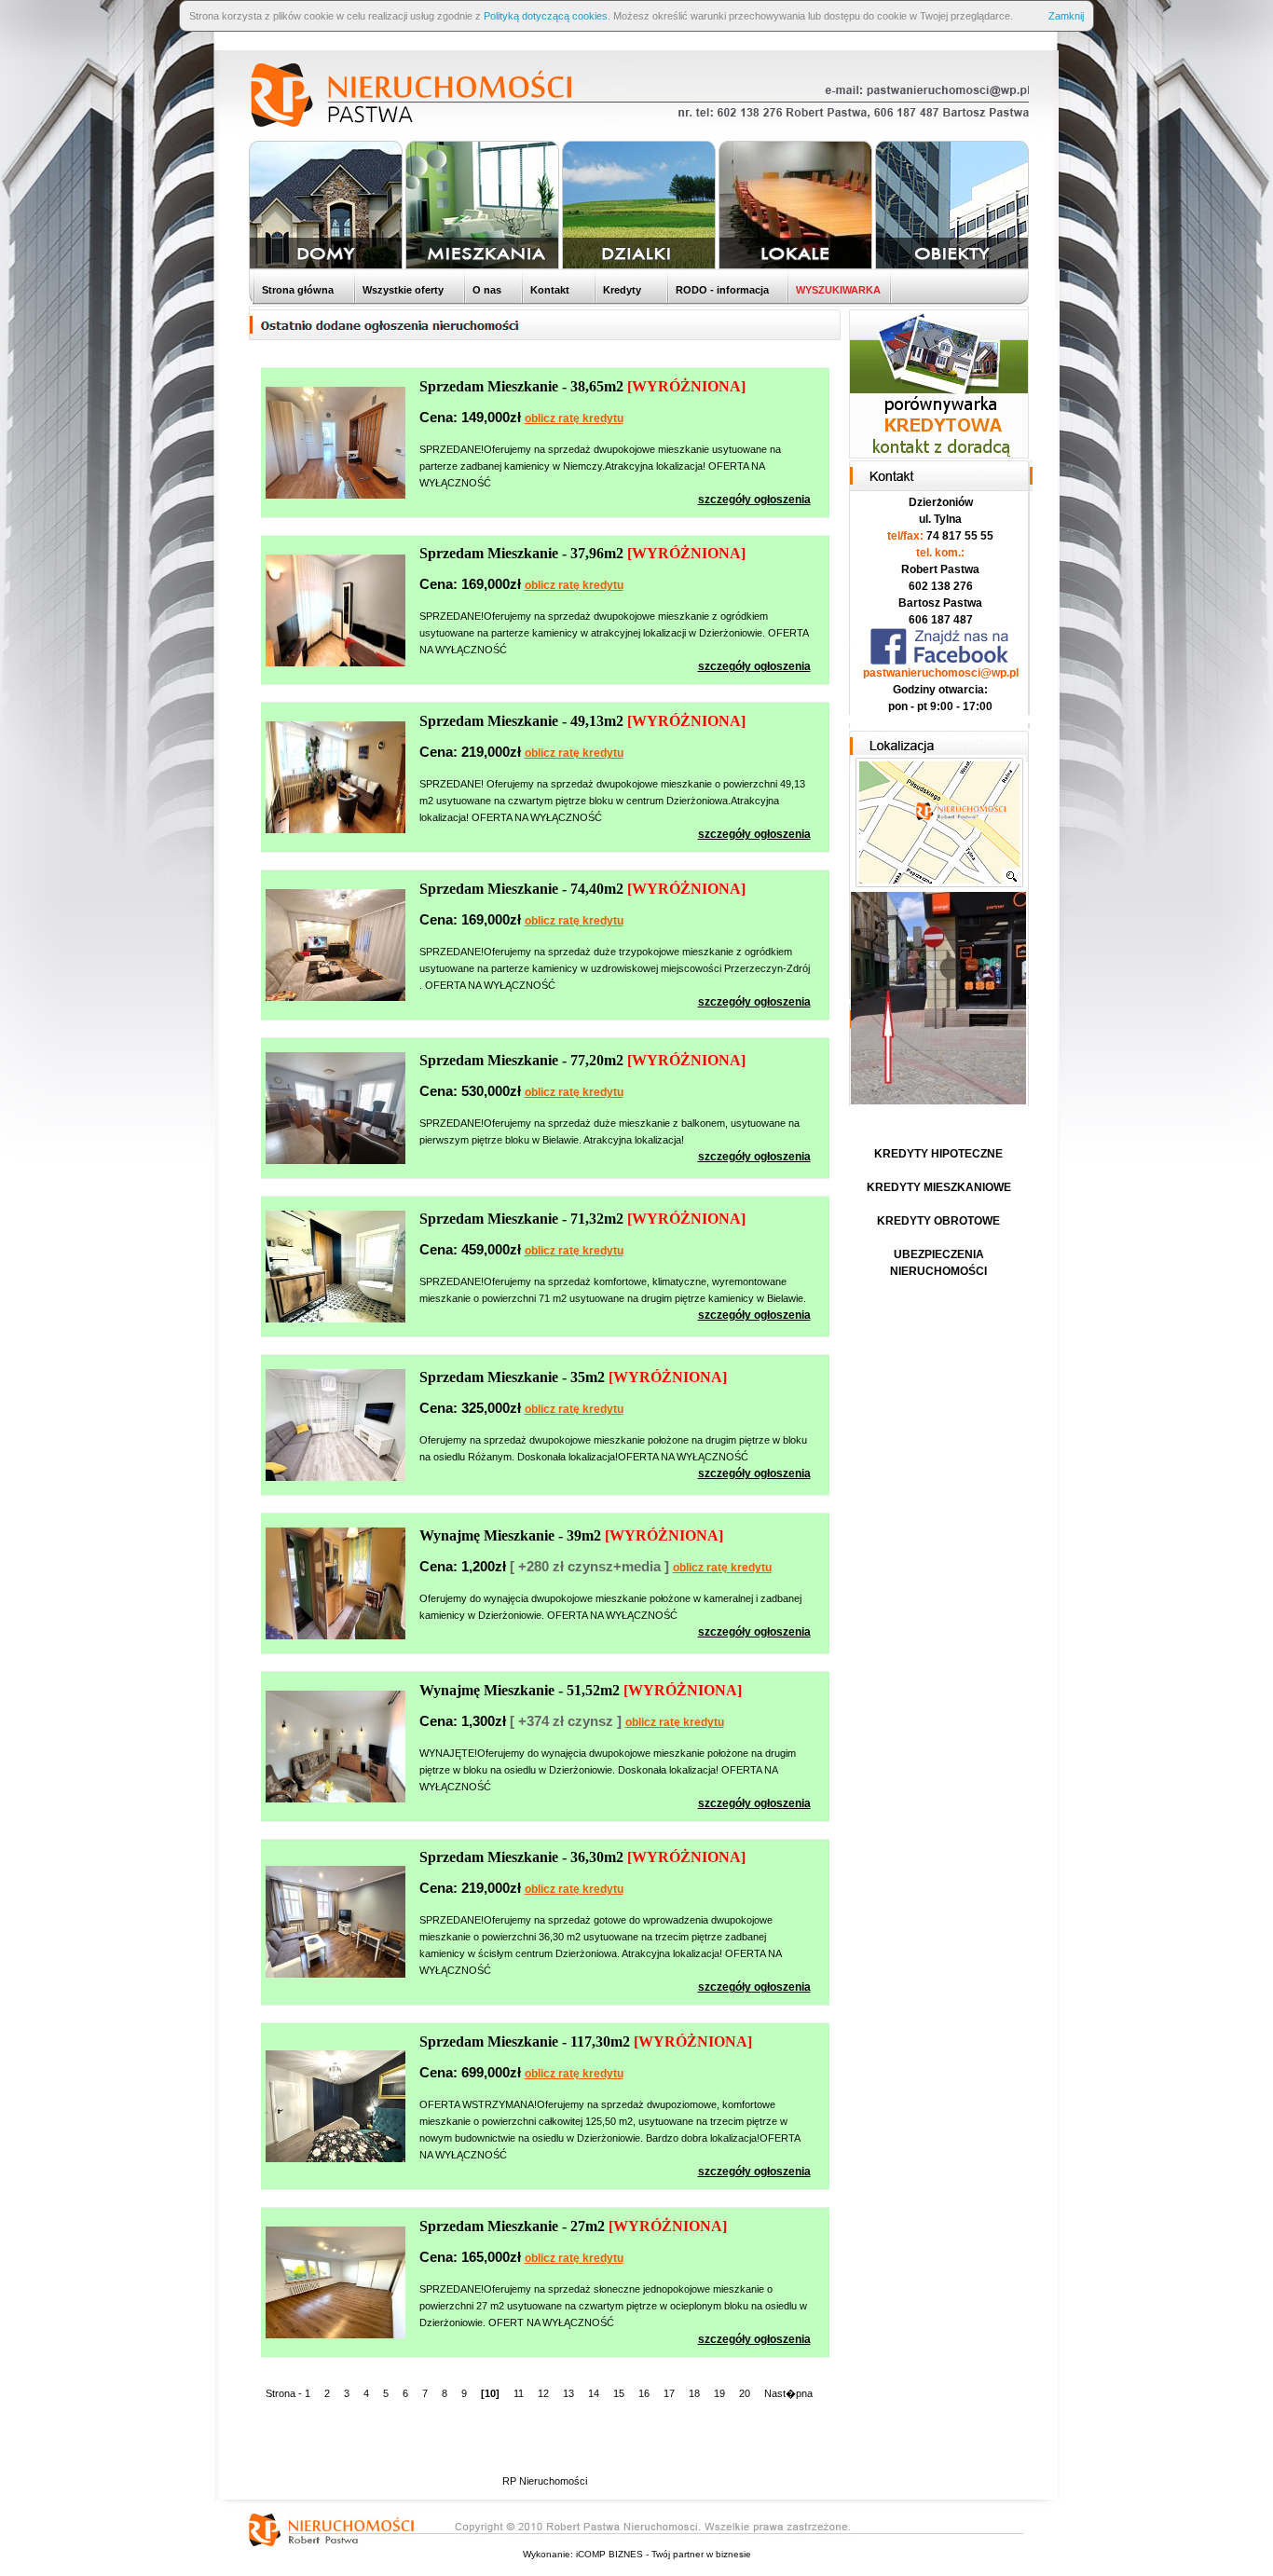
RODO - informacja (721, 290)
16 (644, 2393)
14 (594, 2393)
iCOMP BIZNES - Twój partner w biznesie (664, 2554)
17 (669, 2393)
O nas (486, 290)
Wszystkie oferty (402, 290)
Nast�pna (788, 2393)
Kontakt (548, 290)
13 (568, 2393)
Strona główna (296, 290)
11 (519, 2393)
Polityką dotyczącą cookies (546, 16)
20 (745, 2393)
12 (543, 2393)
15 (619, 2393)
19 (719, 2393)
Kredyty (621, 290)
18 (694, 2393)
